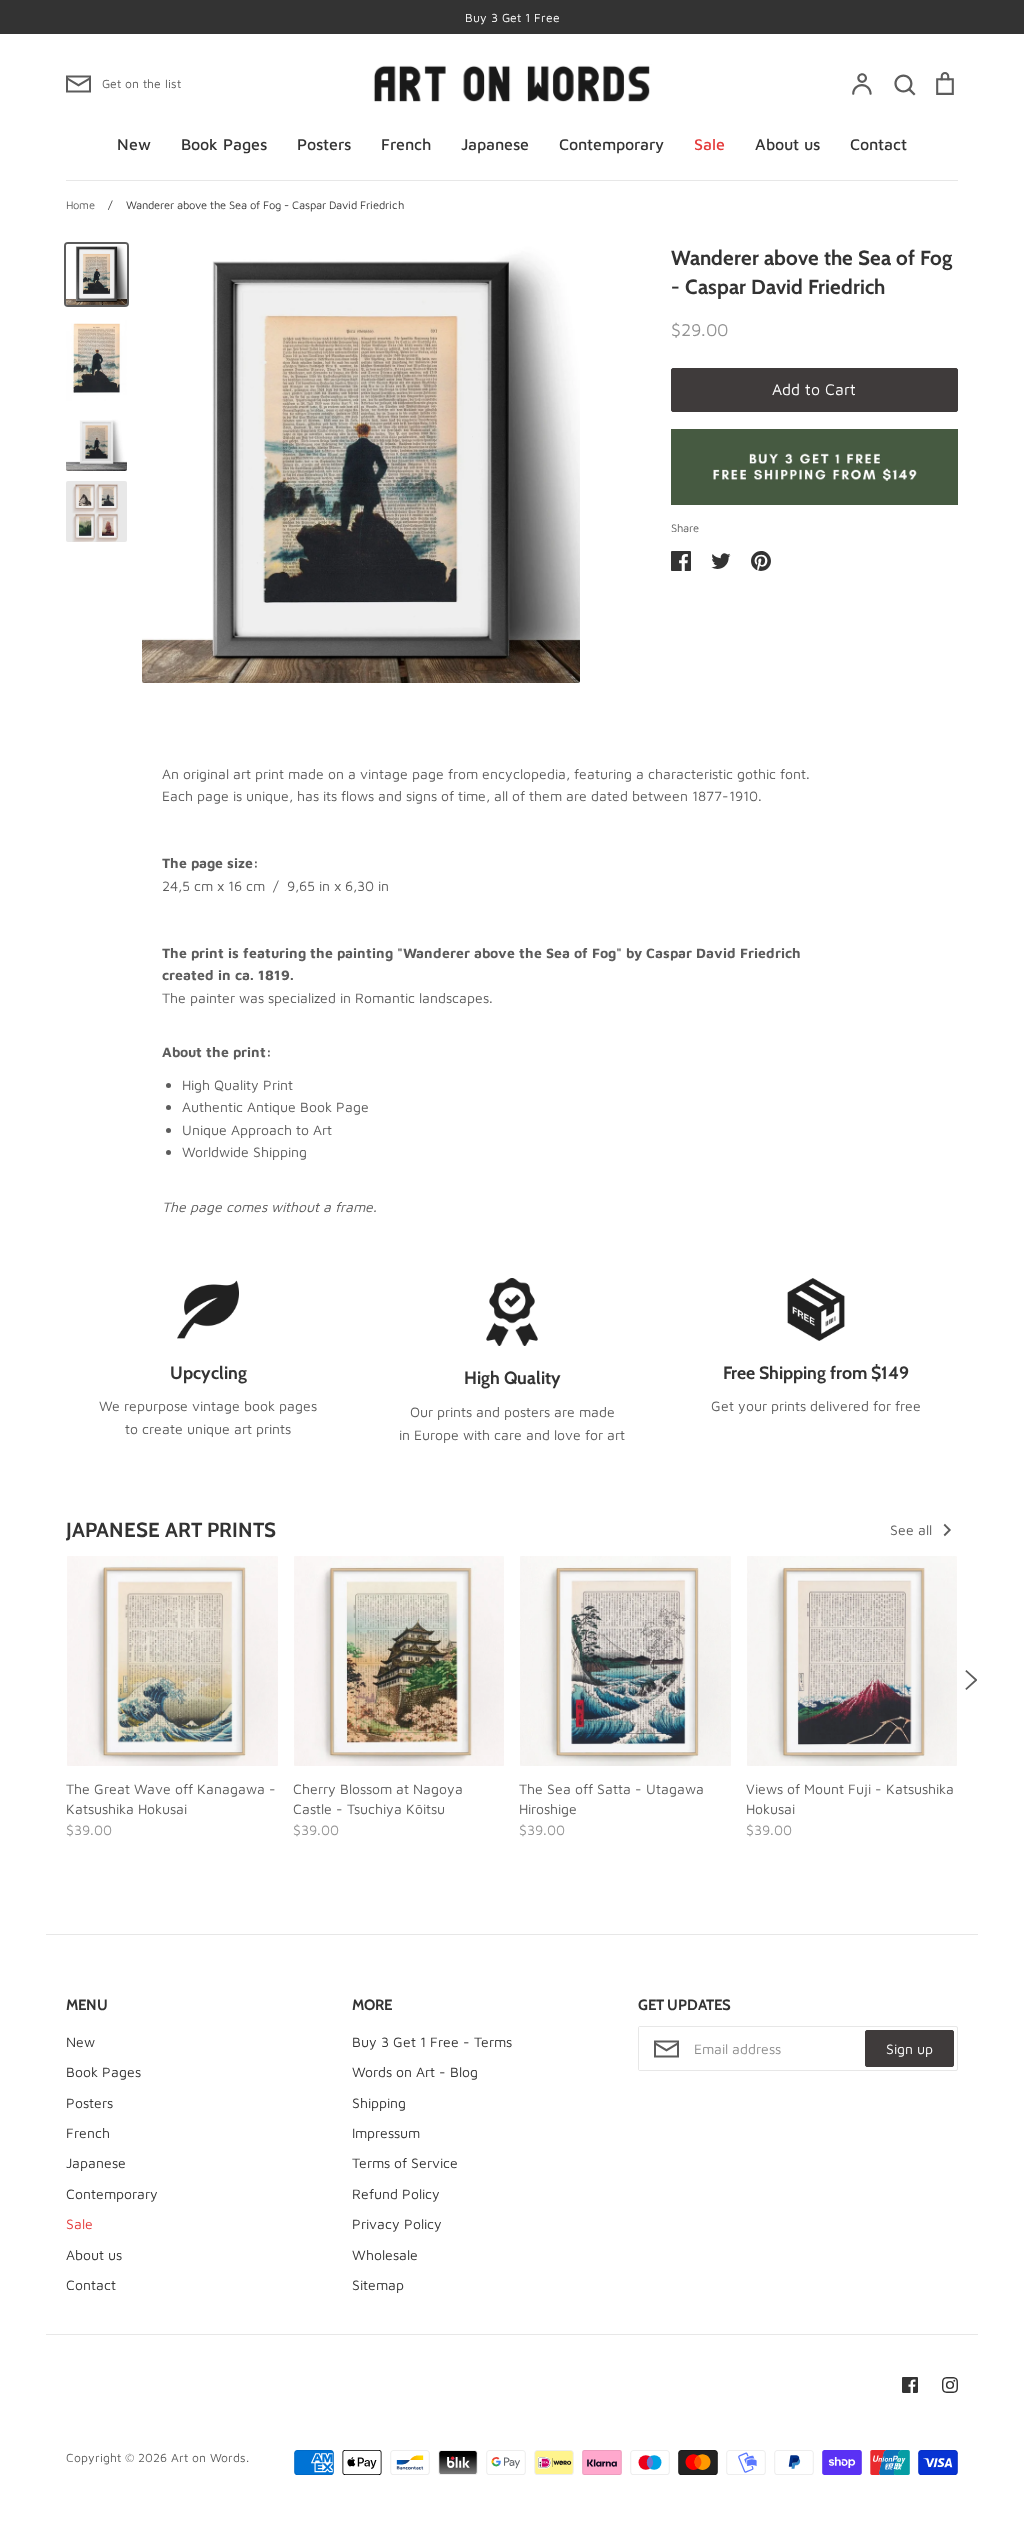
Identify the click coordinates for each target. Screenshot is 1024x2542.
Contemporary (611, 144)
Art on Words (208, 2457)
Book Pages (224, 144)
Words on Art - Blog (415, 2071)
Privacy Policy (397, 2223)
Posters (324, 144)
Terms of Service (405, 2162)
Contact (878, 144)
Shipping (379, 2102)
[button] (53, 1679)
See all (913, 1529)
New (134, 144)
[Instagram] (950, 2385)
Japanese (495, 144)
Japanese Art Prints (171, 1529)
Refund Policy (396, 2193)
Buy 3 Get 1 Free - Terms (432, 2041)
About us (787, 144)
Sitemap (378, 2284)
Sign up (909, 2048)
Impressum (386, 2132)
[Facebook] (910, 2385)
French (406, 144)
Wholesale (385, 2254)
